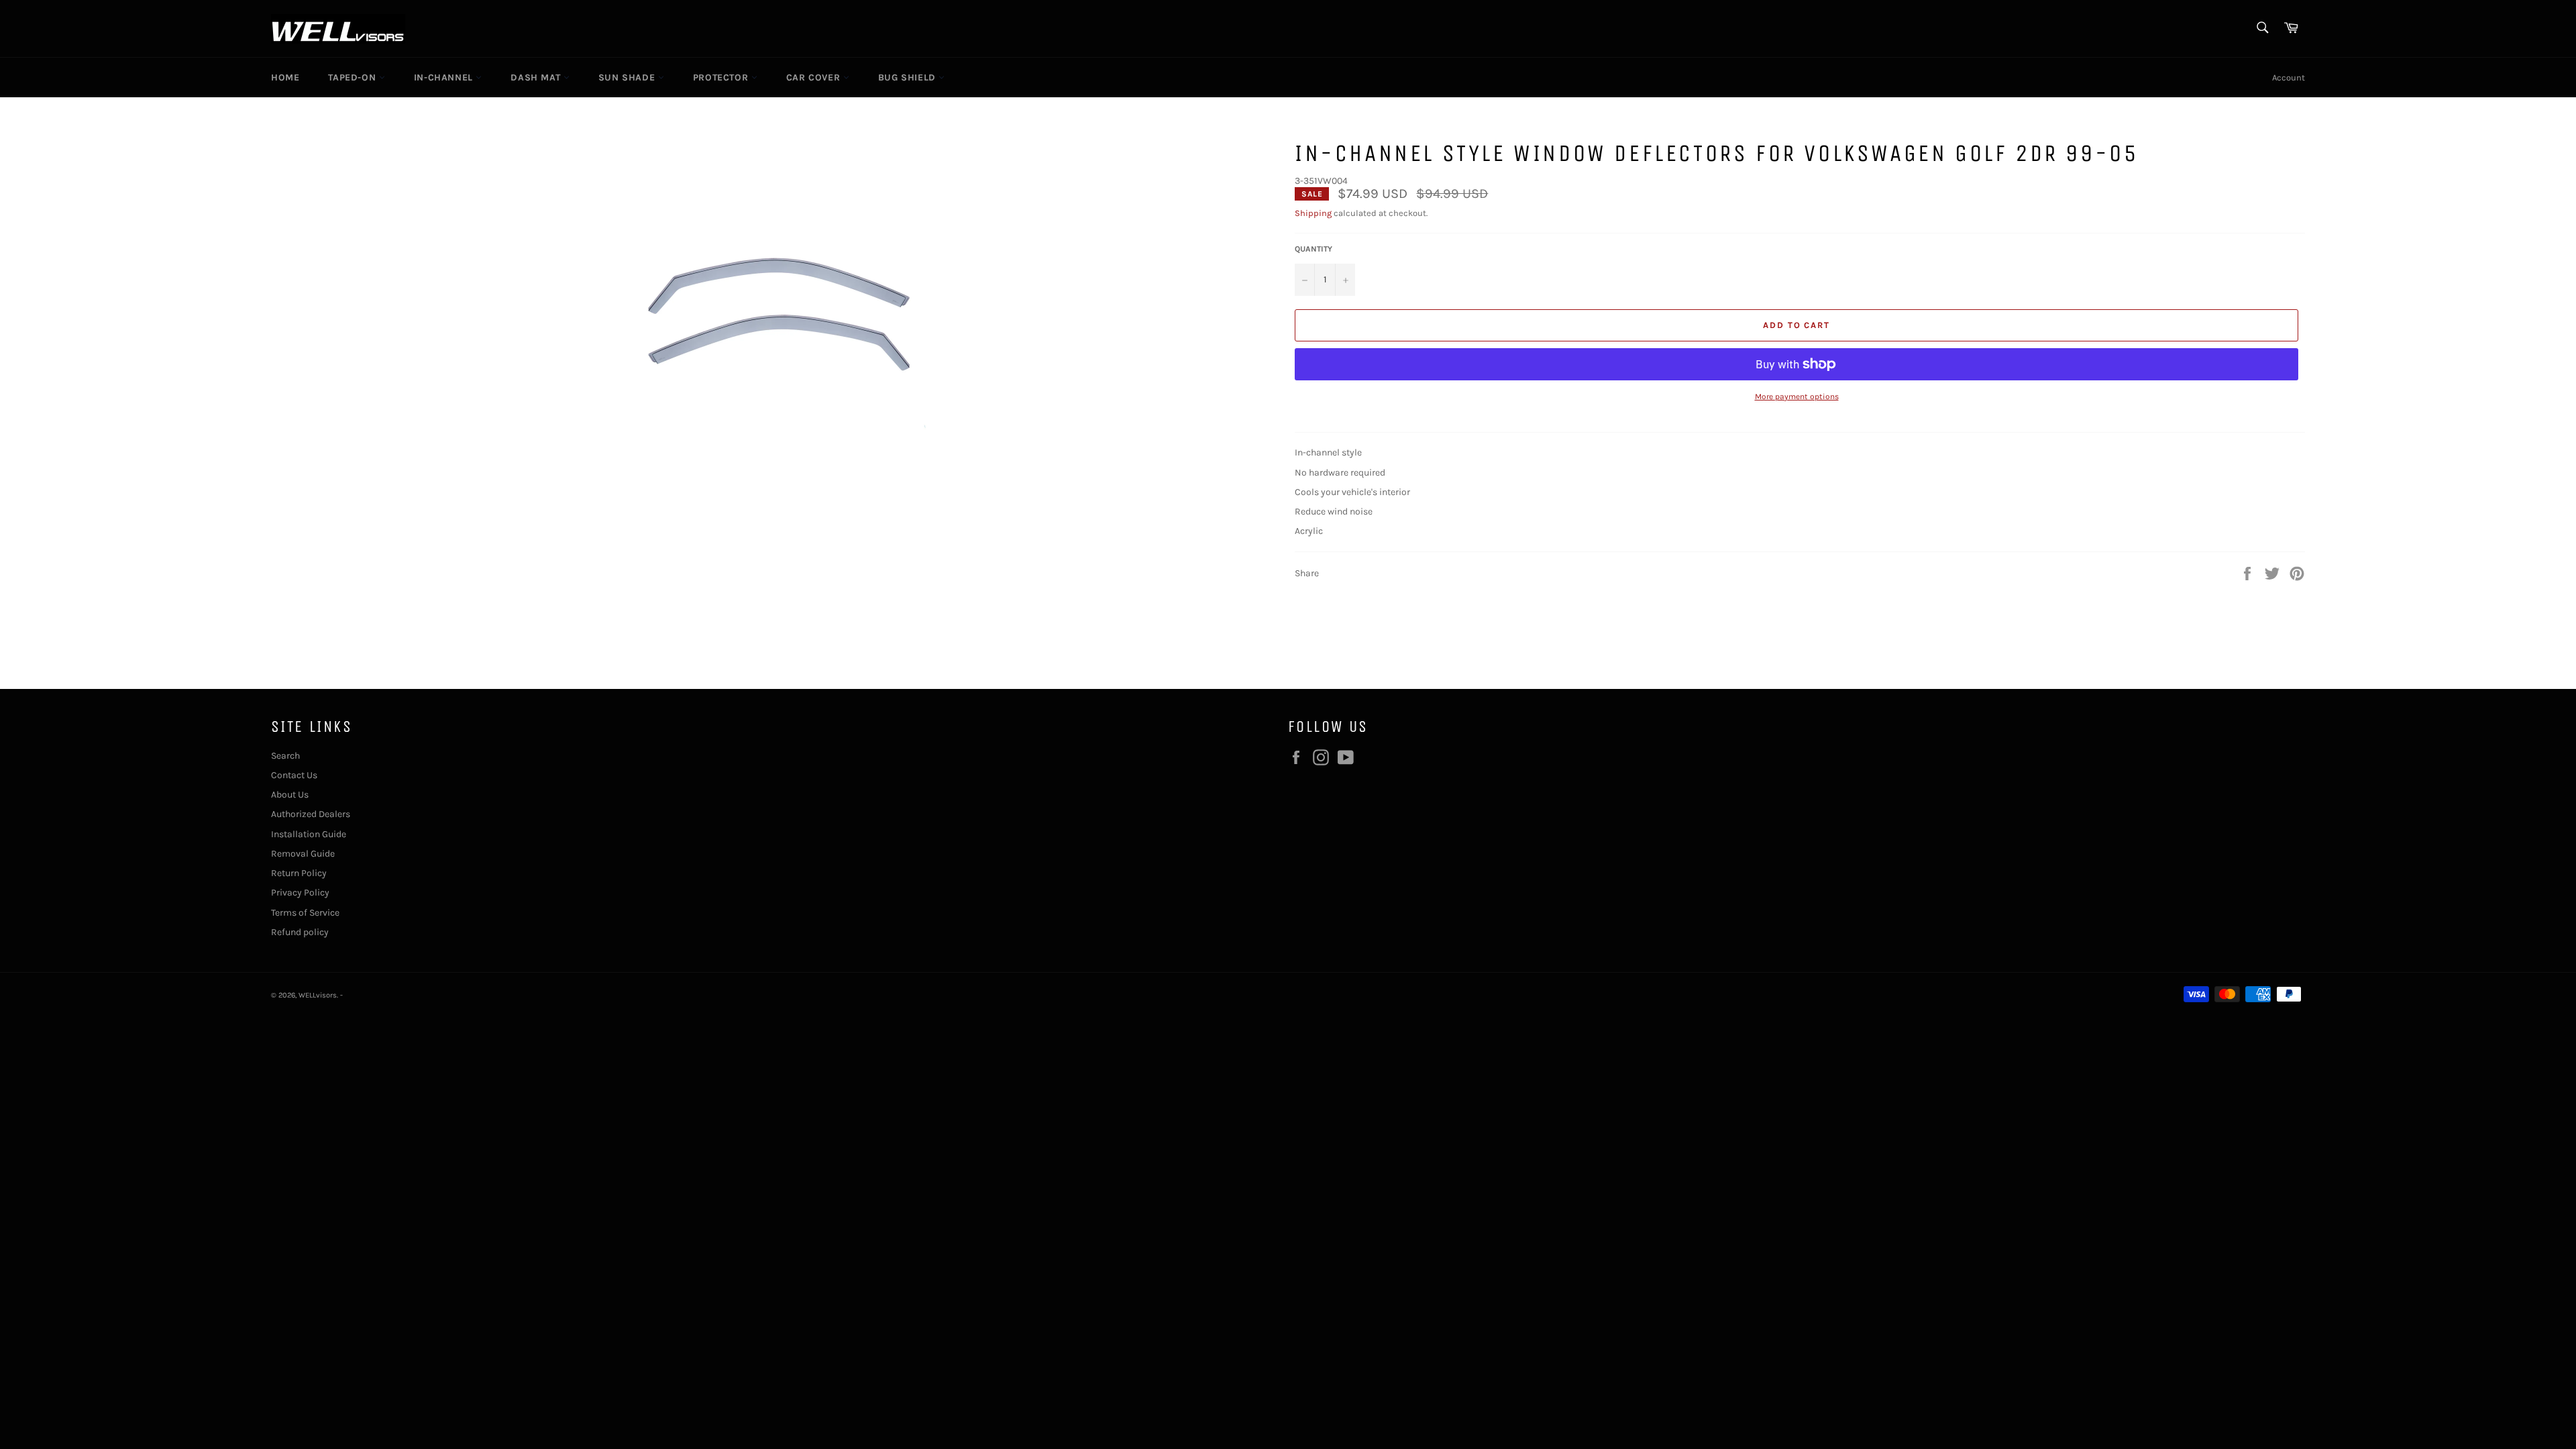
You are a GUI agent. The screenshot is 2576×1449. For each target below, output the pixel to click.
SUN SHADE (628, 77)
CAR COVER (815, 77)
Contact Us (294, 775)
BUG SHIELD (909, 77)
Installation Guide (309, 834)
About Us (290, 795)
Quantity (1313, 249)
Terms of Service (305, 913)
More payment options (1797, 396)
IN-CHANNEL (445, 77)
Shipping (1313, 213)
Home (285, 77)
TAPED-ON (353, 77)
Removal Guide (303, 854)
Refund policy (300, 932)
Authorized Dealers (311, 814)
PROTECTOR (722, 77)
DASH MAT (537, 77)
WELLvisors (318, 995)
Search (285, 756)
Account (2289, 77)
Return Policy (299, 873)
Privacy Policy (300, 893)
